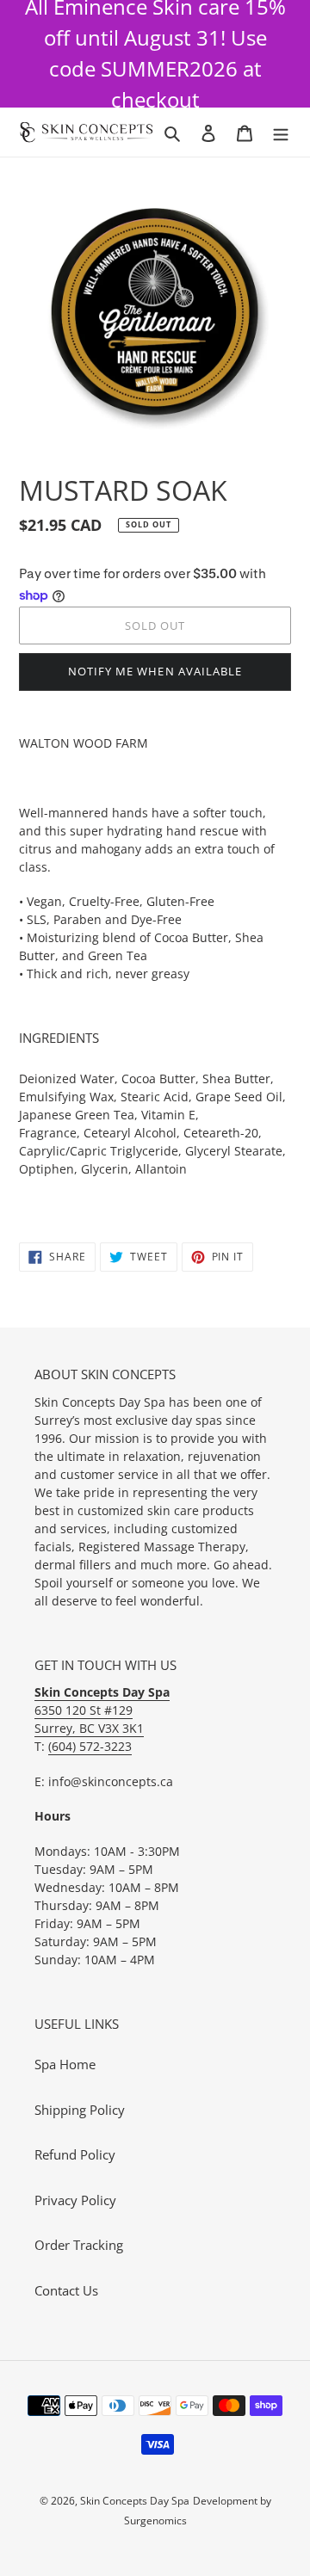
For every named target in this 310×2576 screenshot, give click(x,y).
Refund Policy (75, 2154)
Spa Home (65, 2064)
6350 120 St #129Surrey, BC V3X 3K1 (102, 1710)
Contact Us (66, 2290)
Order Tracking (79, 2245)
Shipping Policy (80, 2110)
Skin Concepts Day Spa (135, 2501)
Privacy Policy (75, 2200)
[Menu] (281, 132)
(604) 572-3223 (90, 1746)
